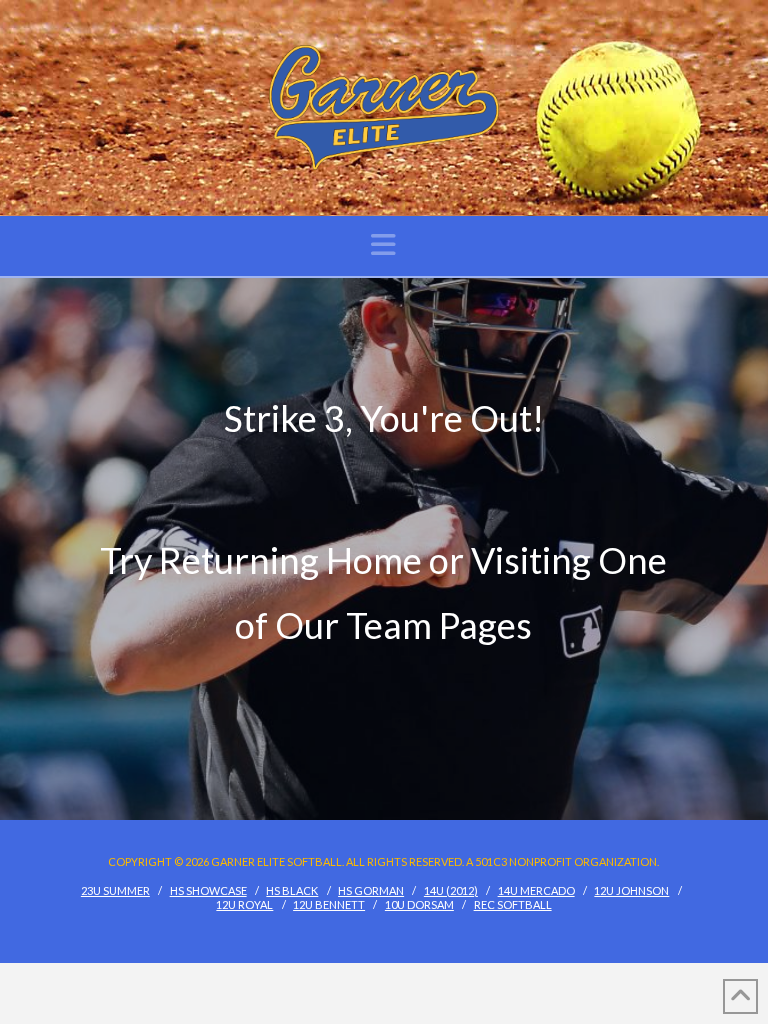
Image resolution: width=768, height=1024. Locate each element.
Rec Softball (513, 904)
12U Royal (244, 904)
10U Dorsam (419, 904)
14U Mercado (536, 890)
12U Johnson (631, 890)
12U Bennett (329, 904)
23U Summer (115, 890)
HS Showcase (208, 890)
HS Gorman (371, 890)
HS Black (292, 890)
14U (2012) (451, 890)
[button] (383, 244)
